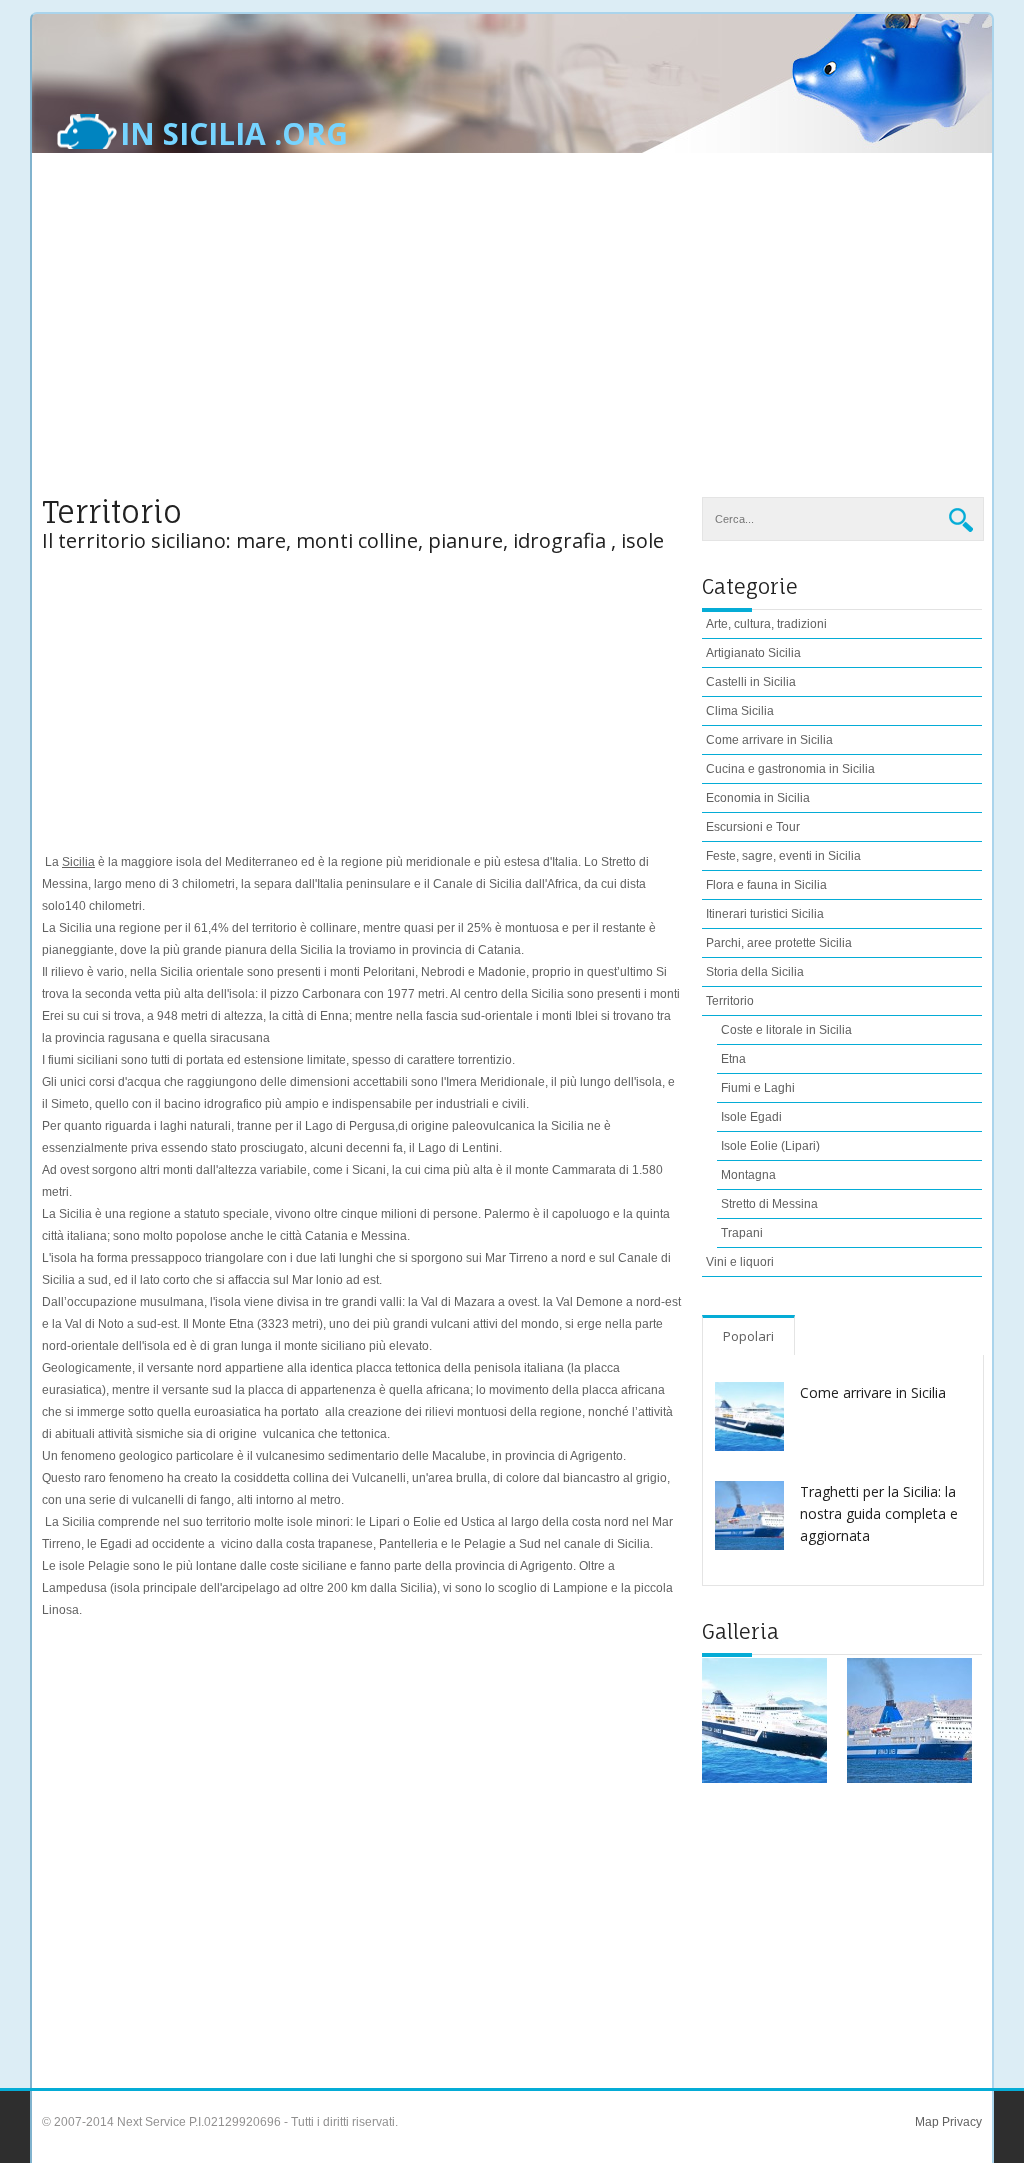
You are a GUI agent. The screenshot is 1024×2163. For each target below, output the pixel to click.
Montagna (748, 1175)
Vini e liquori (740, 1262)
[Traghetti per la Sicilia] (909, 1720)
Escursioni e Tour (753, 827)
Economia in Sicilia (758, 798)
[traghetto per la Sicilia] (764, 1720)
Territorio (730, 1001)
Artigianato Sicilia (753, 653)
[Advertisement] (512, 337)
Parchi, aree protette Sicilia (779, 943)
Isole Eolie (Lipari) (770, 1146)
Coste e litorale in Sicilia (786, 1030)
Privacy (960, 2122)
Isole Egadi (751, 1117)
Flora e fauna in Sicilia (766, 885)
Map (927, 2122)
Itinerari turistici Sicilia (765, 914)
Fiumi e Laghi (758, 1088)
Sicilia (78, 862)
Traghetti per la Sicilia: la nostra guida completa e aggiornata (879, 1513)
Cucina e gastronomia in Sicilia (790, 769)
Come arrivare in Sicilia (769, 740)
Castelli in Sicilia (751, 682)
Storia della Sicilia (755, 972)
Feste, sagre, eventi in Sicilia (783, 856)
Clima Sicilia (740, 711)
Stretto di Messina (769, 1204)
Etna (733, 1059)
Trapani (742, 1233)
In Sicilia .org (234, 134)
